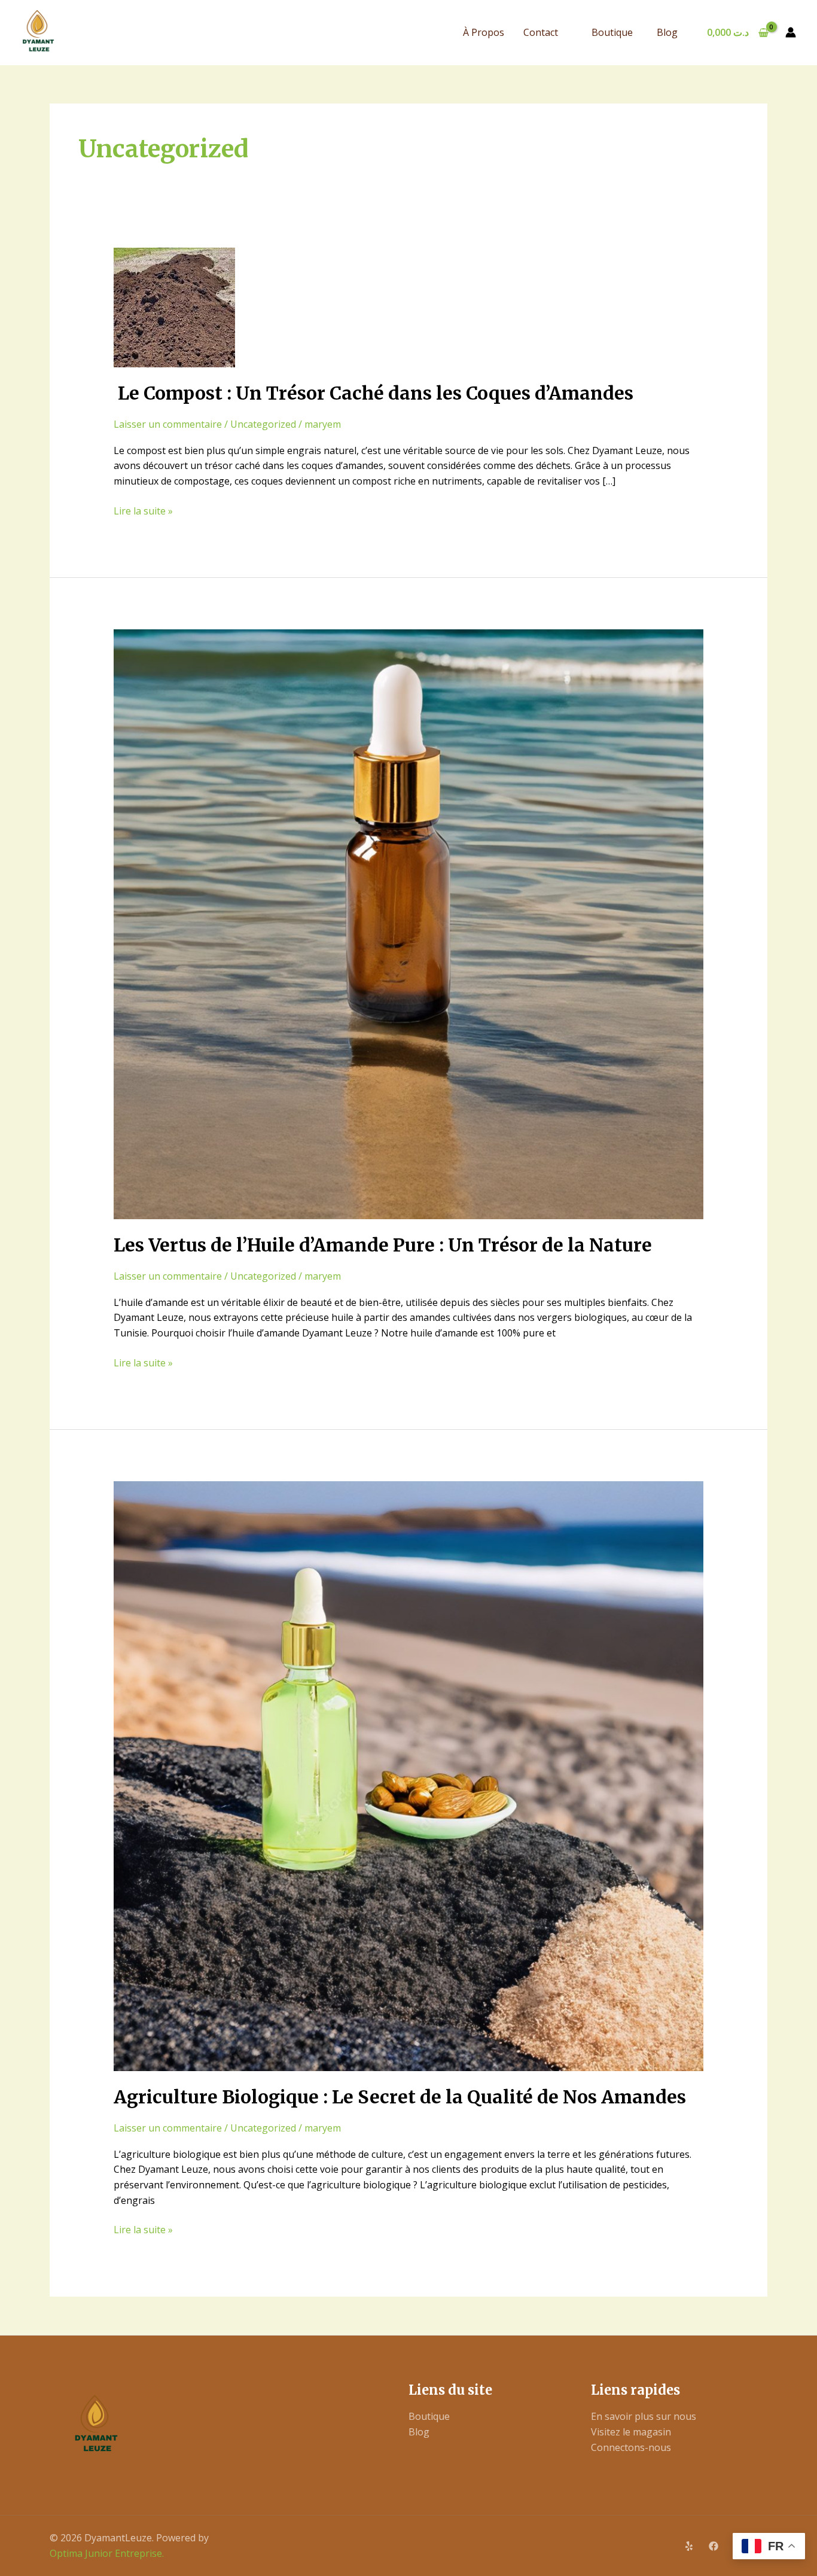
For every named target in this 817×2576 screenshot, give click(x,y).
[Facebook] (714, 2546)
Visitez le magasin (631, 2432)
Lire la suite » (143, 511)
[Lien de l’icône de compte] (791, 32)
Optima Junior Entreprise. (107, 2553)
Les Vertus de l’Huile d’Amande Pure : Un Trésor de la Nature (383, 1245)
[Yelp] (689, 2546)
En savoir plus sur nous (644, 2416)
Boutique (612, 32)
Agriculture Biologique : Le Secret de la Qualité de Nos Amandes (400, 2097)
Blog (667, 32)
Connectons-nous (631, 2447)
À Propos (484, 32)
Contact (541, 32)
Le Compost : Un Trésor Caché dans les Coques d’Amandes (374, 393)
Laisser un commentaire (168, 424)
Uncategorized (263, 424)
